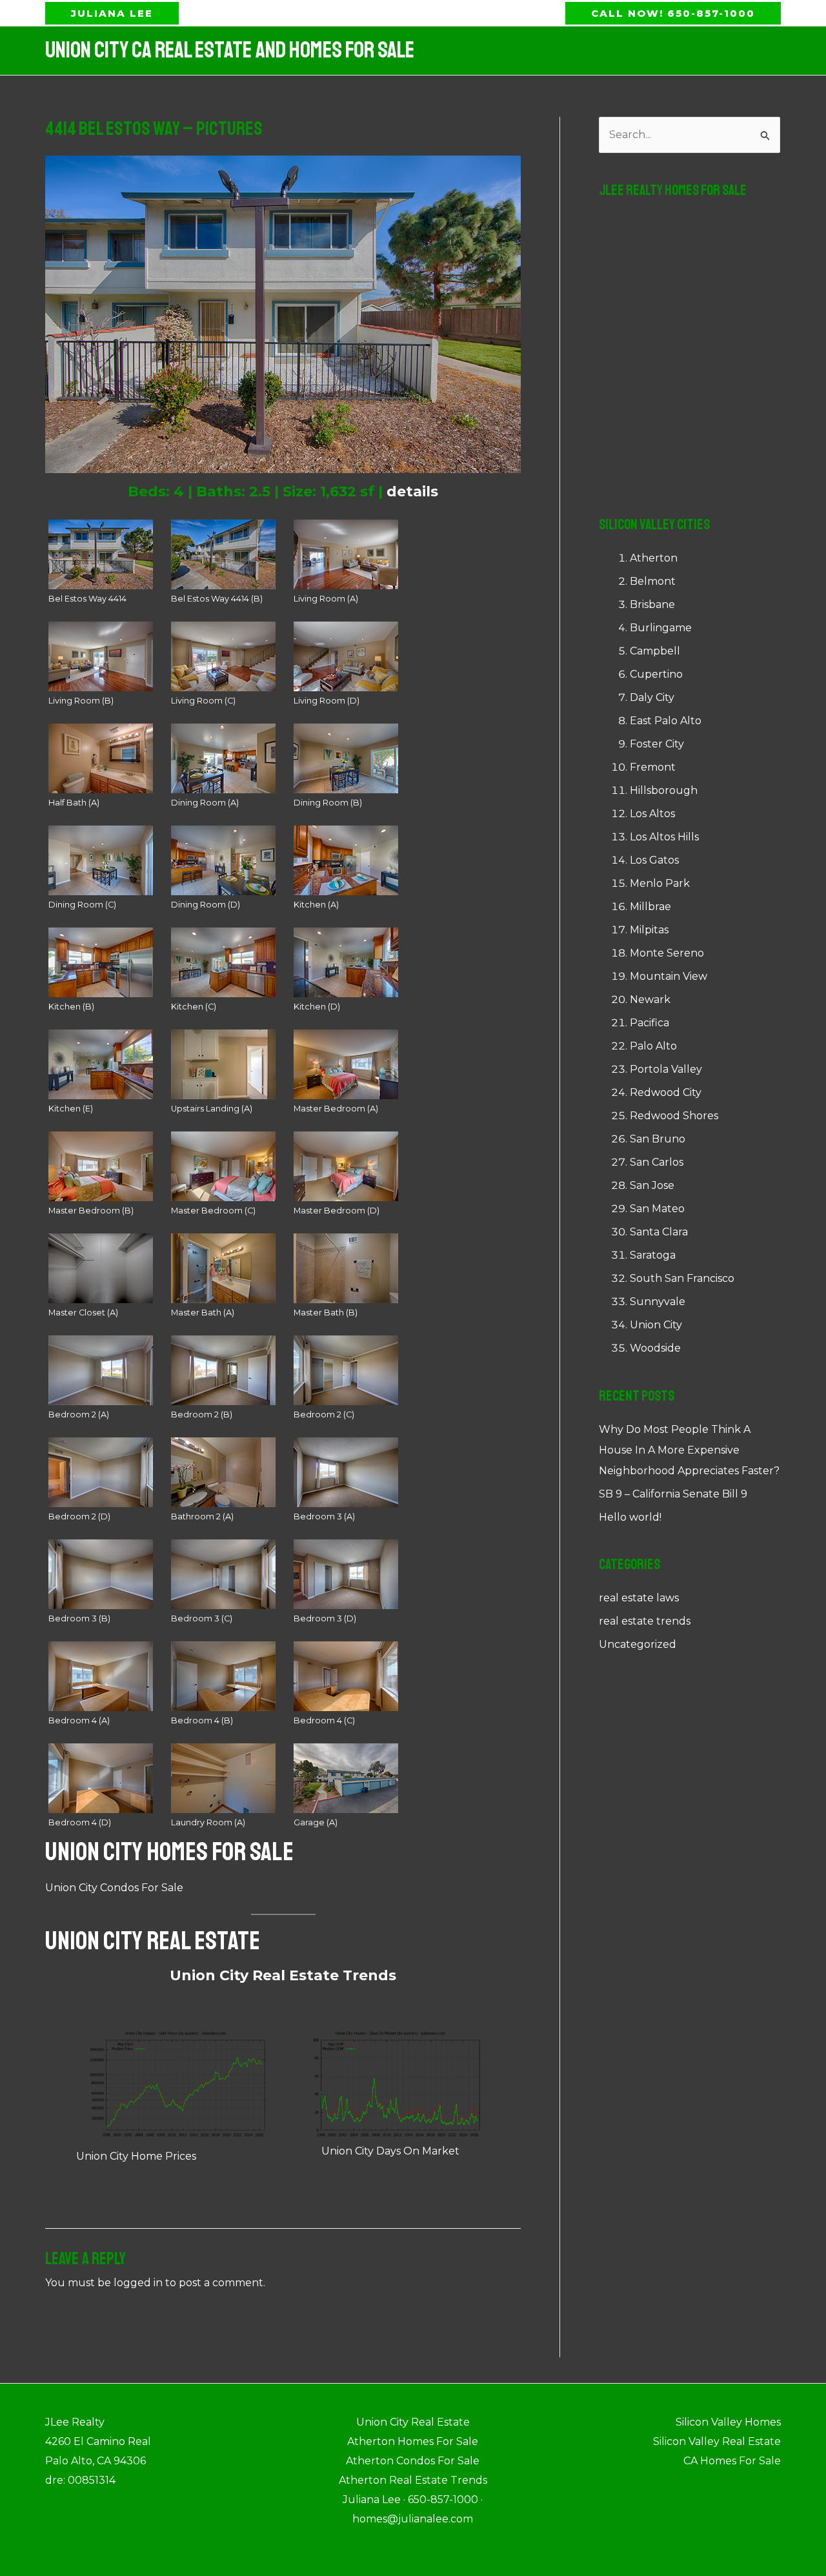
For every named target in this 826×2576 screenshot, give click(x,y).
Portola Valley (666, 1069)
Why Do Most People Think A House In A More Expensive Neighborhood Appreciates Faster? (689, 1450)
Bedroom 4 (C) (324, 1720)
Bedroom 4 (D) (80, 1822)
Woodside (655, 1348)
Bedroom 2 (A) (79, 1415)
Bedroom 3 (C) (202, 1618)
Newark (650, 999)
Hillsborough (664, 790)
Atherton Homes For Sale (413, 2441)
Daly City (652, 697)
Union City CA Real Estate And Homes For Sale (230, 50)
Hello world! (630, 1517)
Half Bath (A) (74, 803)
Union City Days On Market (390, 2151)
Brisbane (652, 604)
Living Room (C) (203, 701)
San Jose (652, 1185)
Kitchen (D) (317, 1007)
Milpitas (649, 930)
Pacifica (650, 1023)
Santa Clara (659, 1232)
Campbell (655, 651)
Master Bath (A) (203, 1313)
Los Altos (652, 814)
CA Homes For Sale (732, 2461)
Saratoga (653, 1255)
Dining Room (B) (328, 803)
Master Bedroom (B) (91, 1211)
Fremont (653, 767)
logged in (138, 2283)
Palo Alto (653, 1046)
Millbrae (650, 907)
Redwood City (666, 1092)
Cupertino (656, 674)
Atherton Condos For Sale (413, 2461)
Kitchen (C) (194, 1007)
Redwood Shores (674, 1116)
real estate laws (639, 1598)
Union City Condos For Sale (114, 1888)
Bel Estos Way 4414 (87, 599)
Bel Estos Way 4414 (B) (217, 599)
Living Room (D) (327, 701)
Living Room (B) (81, 701)
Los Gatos (654, 860)
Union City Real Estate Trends (283, 1975)
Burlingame (661, 628)
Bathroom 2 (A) (202, 1516)
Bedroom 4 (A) (79, 1720)
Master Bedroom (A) (336, 1109)
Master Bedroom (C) (213, 1211)
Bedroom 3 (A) (324, 1516)
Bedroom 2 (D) (79, 1516)
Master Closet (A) (83, 1313)
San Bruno (658, 1139)
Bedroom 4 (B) (202, 1720)
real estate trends (645, 1621)
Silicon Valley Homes (728, 2422)
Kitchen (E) (71, 1109)
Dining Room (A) (205, 803)
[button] (112, 13)
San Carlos (657, 1162)
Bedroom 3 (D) (325, 1618)
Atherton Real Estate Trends (413, 2480)
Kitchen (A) (316, 905)
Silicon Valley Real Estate (717, 2441)
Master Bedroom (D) (337, 1211)
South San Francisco (682, 1278)
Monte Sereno (667, 953)
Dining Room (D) (206, 905)
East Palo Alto (666, 721)
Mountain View (669, 976)
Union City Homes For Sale (169, 1852)
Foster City (657, 744)
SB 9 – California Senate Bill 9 (673, 1494)
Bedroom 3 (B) (79, 1618)
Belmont (653, 581)
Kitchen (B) (71, 1007)
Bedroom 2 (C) (324, 1415)
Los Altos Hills (664, 837)
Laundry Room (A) (208, 1822)
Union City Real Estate (153, 1941)
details (412, 492)
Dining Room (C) (82, 905)
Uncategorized (638, 1644)
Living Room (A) (326, 599)
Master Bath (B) (326, 1313)
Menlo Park (660, 883)
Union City (656, 1325)
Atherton (654, 558)
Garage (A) (316, 1822)
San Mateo (657, 1209)
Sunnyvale (658, 1302)
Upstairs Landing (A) (212, 1109)
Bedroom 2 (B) (202, 1415)
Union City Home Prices (136, 2156)
